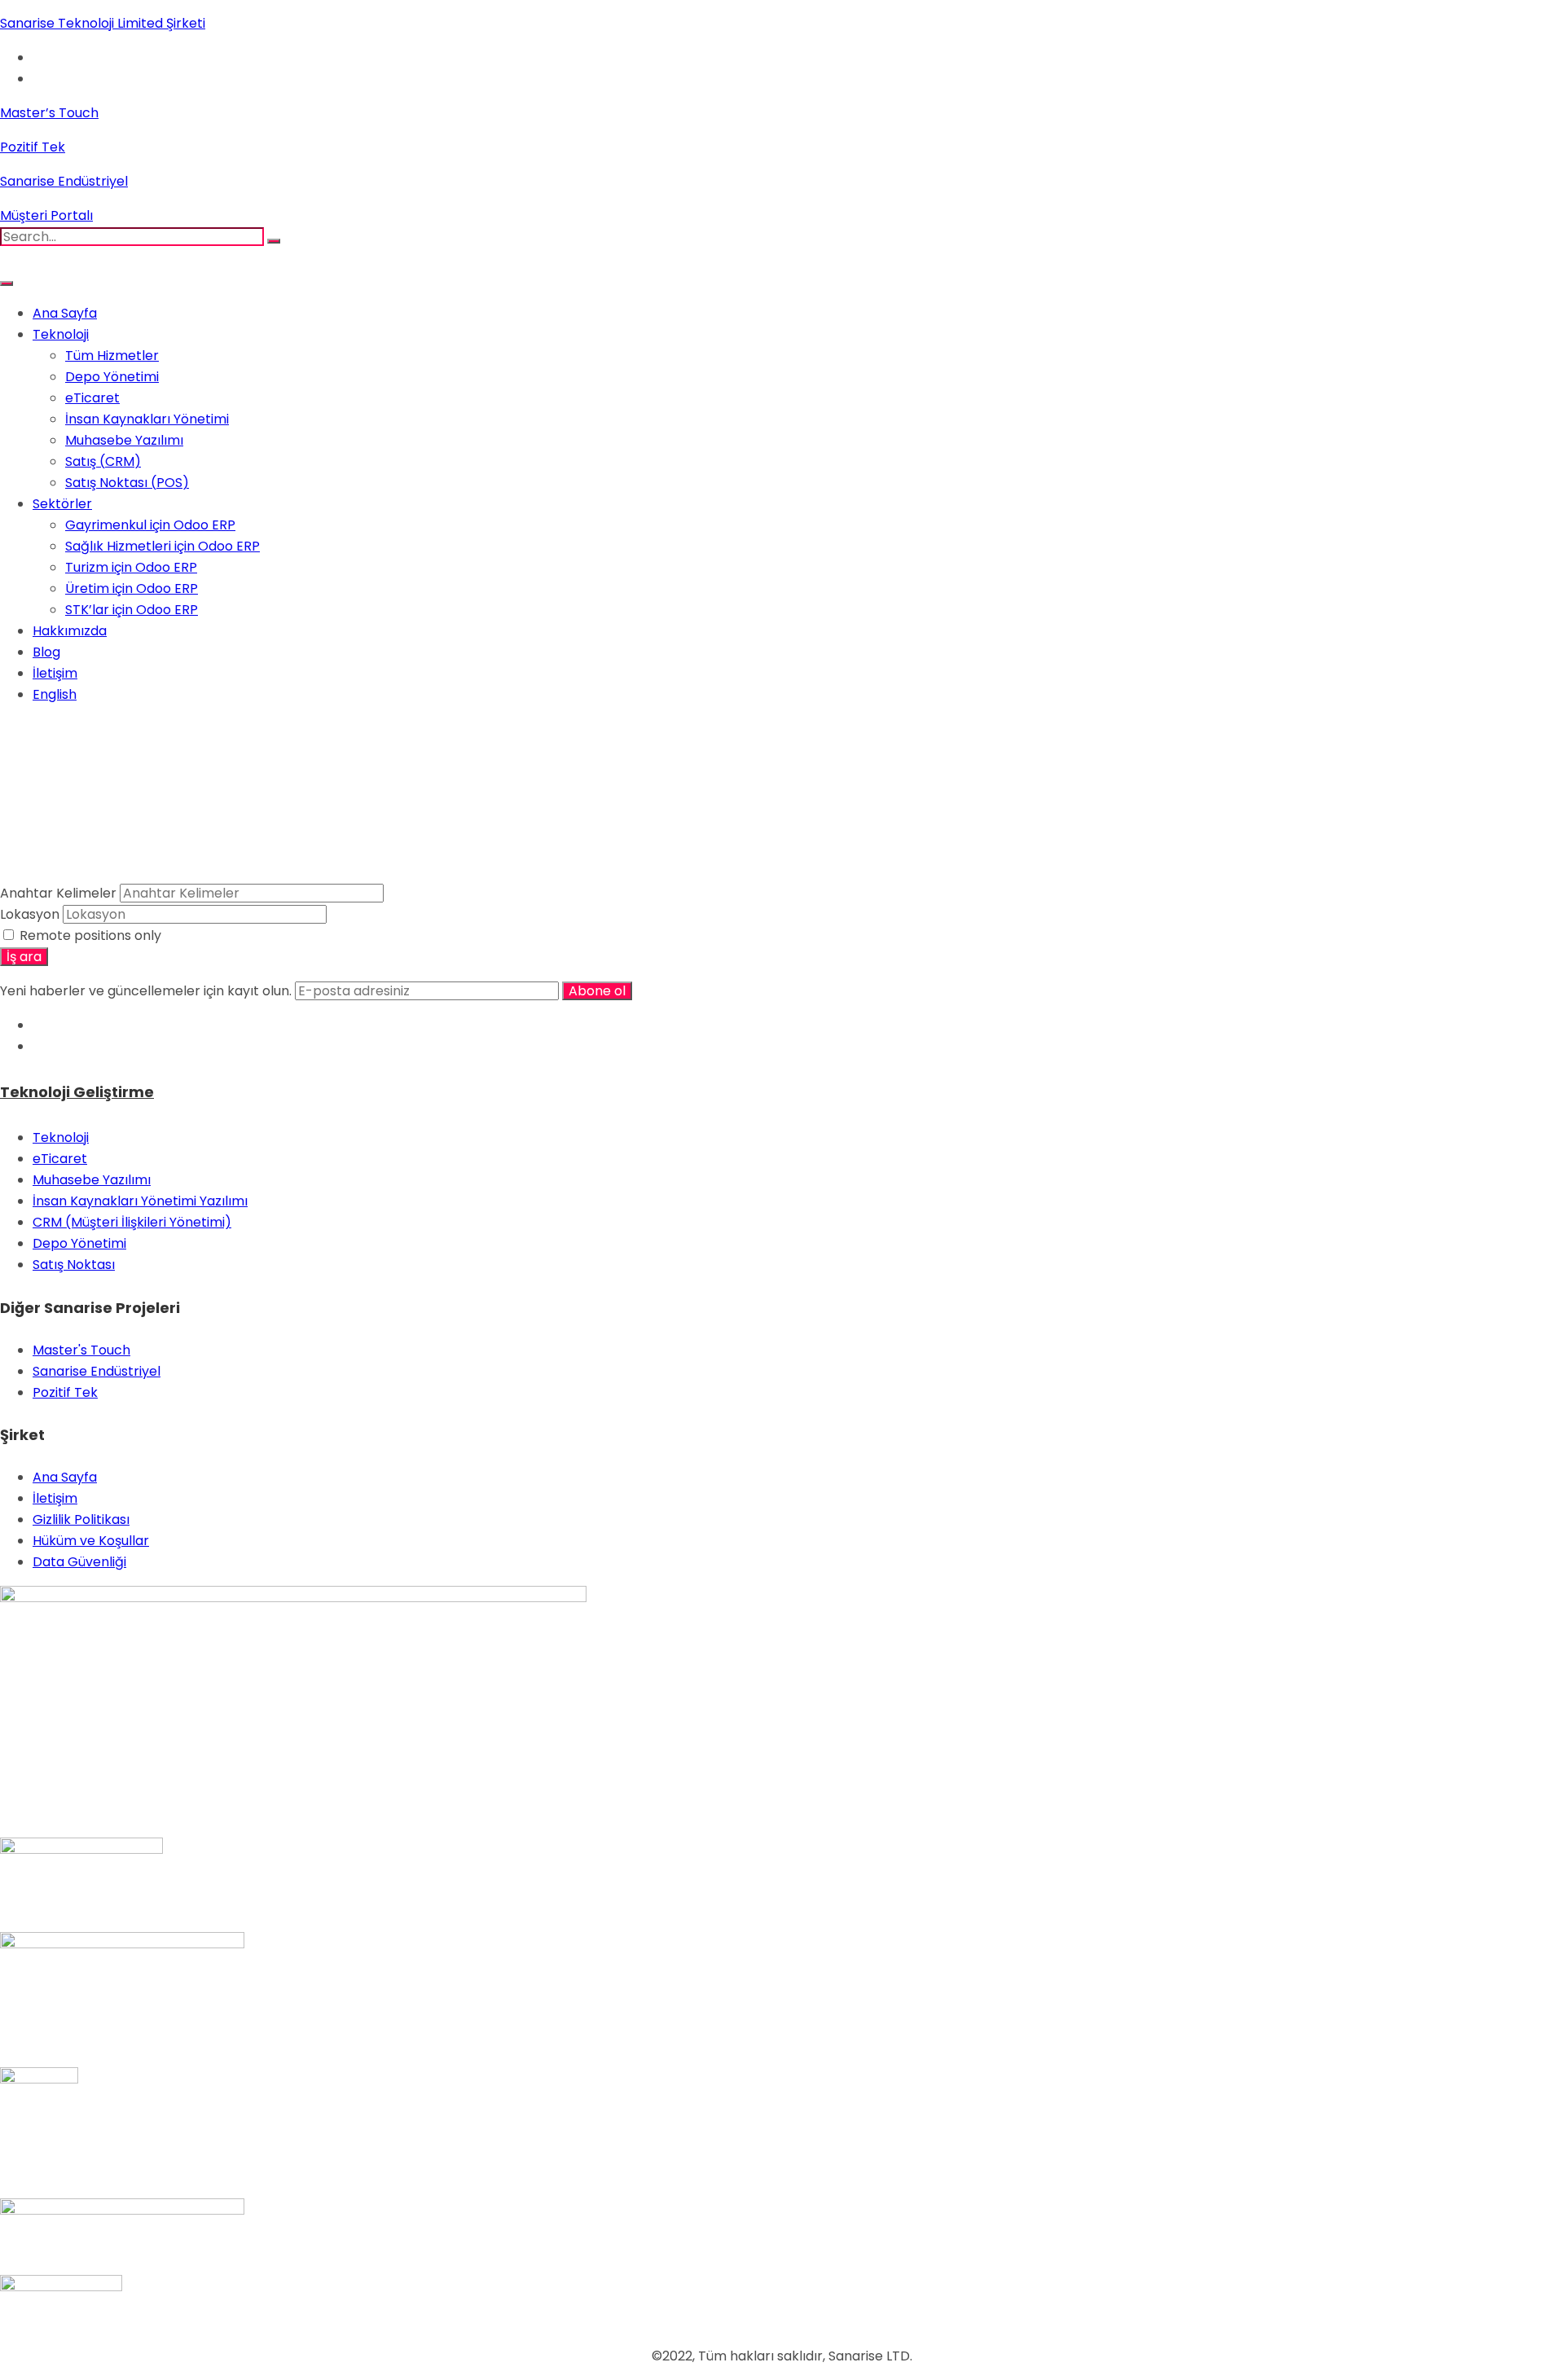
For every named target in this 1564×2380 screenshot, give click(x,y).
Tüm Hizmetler (112, 356)
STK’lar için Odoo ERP (132, 610)
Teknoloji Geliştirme (77, 1092)
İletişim (55, 673)
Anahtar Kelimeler (58, 893)
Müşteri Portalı (46, 215)
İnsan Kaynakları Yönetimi (147, 419)
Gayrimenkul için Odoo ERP (150, 525)
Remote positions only (90, 935)
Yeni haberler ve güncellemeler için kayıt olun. (147, 991)
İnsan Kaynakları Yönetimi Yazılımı (140, 1201)
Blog (46, 652)
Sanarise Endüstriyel (64, 181)
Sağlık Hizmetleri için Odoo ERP (163, 546)
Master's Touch (81, 1350)
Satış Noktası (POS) (127, 483)
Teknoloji (61, 334)
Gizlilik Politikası (81, 1519)
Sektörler (62, 504)
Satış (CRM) (103, 461)
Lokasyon (30, 914)
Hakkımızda (70, 631)
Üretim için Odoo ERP (132, 588)
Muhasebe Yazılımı (124, 440)
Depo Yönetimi (112, 377)
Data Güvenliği (79, 1562)
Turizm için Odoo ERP (131, 567)
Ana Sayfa (65, 313)
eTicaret (92, 398)
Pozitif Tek (33, 147)
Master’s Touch (49, 113)
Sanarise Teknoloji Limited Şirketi (103, 23)
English (55, 694)
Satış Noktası (74, 1265)
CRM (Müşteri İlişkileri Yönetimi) (132, 1222)
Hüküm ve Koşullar (91, 1541)
